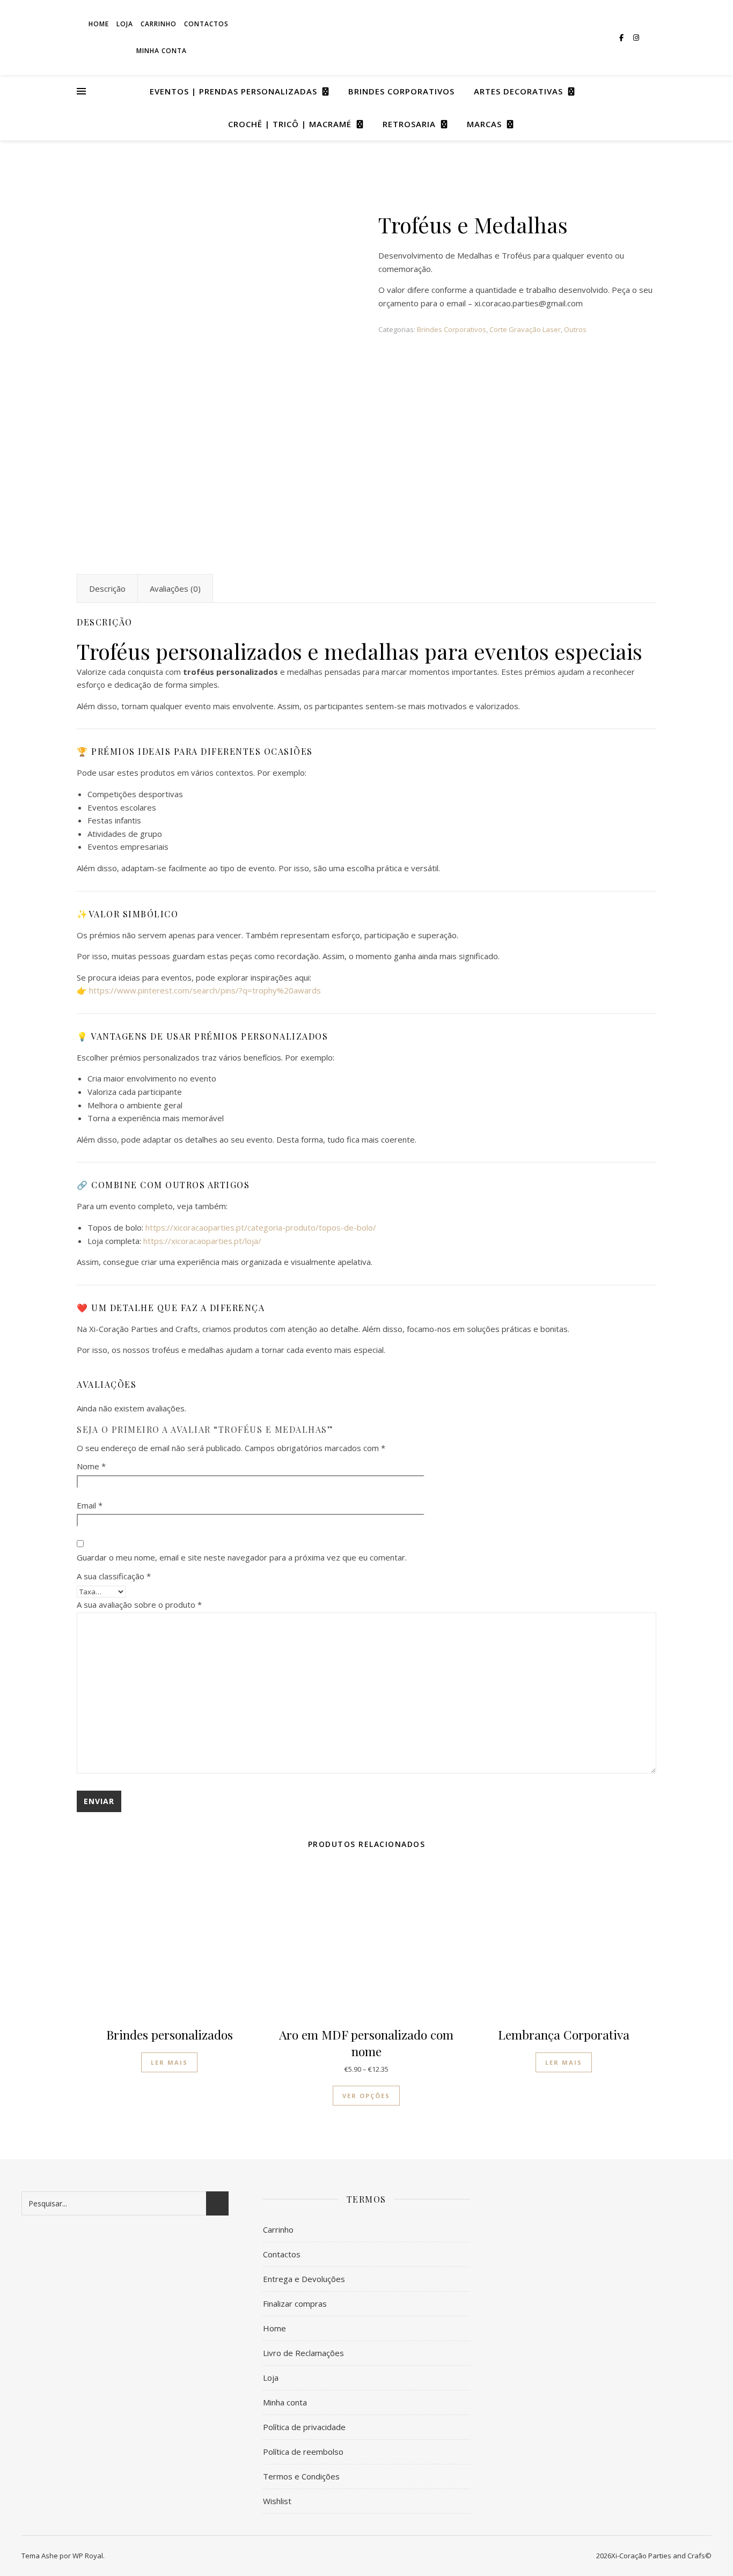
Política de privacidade (304, 2427)
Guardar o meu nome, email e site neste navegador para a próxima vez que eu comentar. (242, 1557)
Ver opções (366, 2096)
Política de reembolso (303, 2452)
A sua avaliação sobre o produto (139, 1605)
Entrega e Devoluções (304, 2279)
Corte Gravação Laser (525, 329)
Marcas (484, 124)
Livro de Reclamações (303, 2353)
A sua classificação (114, 1576)
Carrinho (278, 2229)
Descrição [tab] (107, 588)
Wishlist (277, 2501)
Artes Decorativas (518, 91)
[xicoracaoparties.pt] (366, 38)
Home (274, 2328)
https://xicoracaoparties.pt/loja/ (202, 1241)
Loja (271, 2378)
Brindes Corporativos (401, 91)
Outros (575, 329)
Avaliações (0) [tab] (175, 588)
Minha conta (162, 51)
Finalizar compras (295, 2303)
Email (90, 1505)
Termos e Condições (301, 2476)
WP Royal (88, 2556)
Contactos (282, 2254)
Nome (91, 1466)
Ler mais (169, 2062)
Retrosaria (409, 124)
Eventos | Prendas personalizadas (233, 91)
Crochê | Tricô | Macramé (290, 124)
